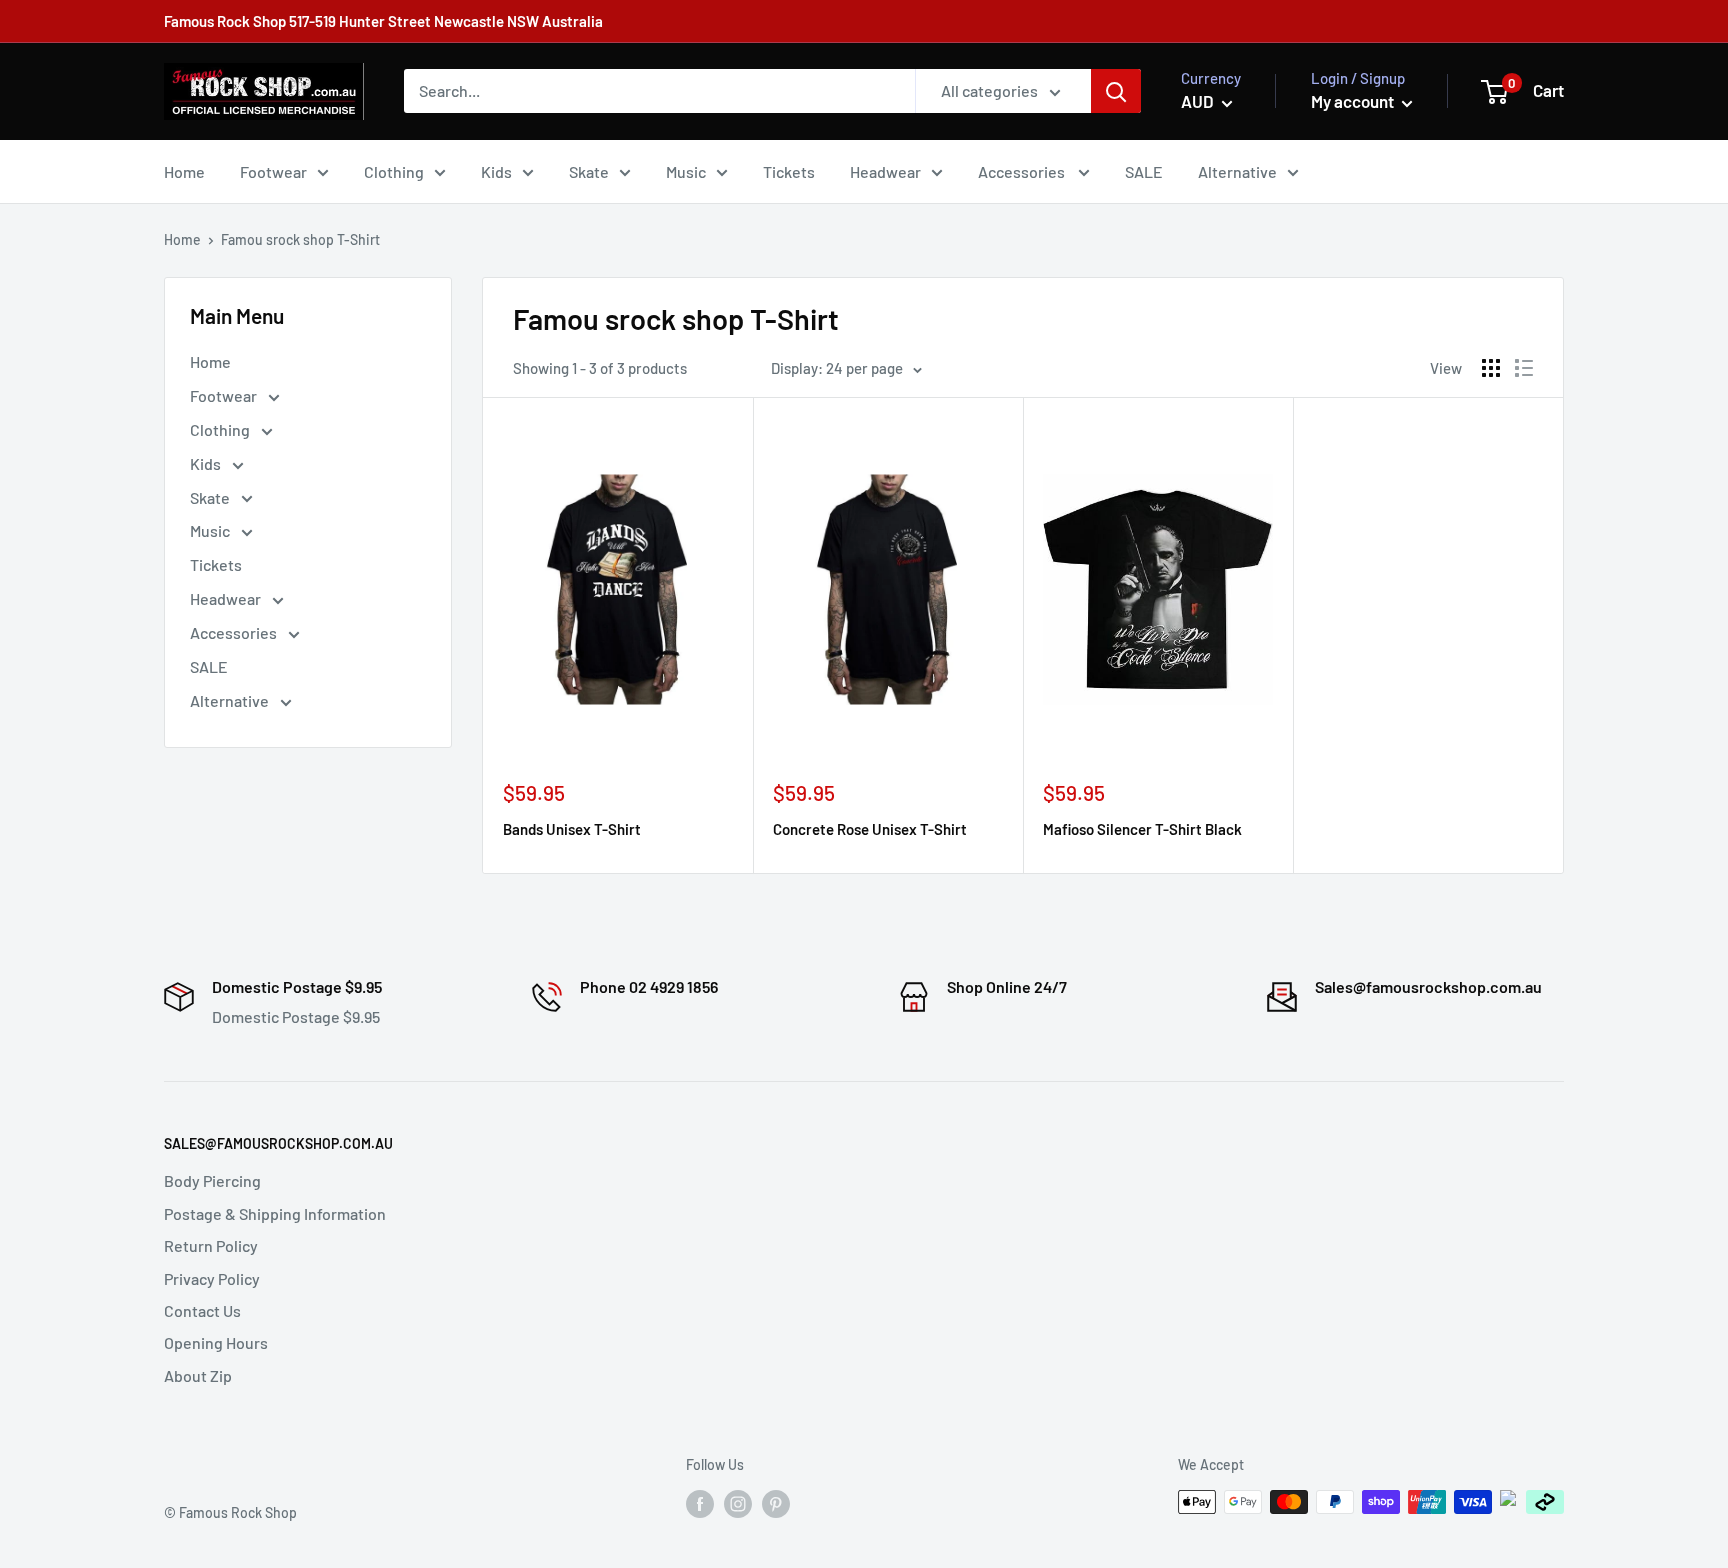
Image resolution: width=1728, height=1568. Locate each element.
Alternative (231, 700)
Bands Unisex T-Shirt (572, 829)
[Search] (1116, 91)
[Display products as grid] (1491, 368)
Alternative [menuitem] (1237, 171)
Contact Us (202, 1310)
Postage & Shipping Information (275, 1213)
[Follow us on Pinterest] (776, 1504)
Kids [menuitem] (496, 171)
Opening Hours (216, 1342)
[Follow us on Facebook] (700, 1504)
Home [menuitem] (184, 171)
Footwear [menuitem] (273, 171)
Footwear (225, 395)
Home (182, 239)
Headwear (227, 598)
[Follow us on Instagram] (738, 1504)
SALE (209, 666)
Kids (207, 463)
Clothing (221, 429)
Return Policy (211, 1245)
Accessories (235, 632)
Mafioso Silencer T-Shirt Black (1142, 829)
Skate (211, 497)
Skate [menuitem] (589, 171)
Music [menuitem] (686, 171)
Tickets (216, 564)
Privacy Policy (212, 1278)
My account (1354, 101)
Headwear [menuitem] (885, 171)
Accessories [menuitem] (1023, 171)
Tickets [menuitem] (789, 171)
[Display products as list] (1524, 368)
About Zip (198, 1375)
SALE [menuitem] (1144, 171)
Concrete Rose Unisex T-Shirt (870, 829)
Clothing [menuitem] (394, 171)
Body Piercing (212, 1180)
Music (211, 530)
